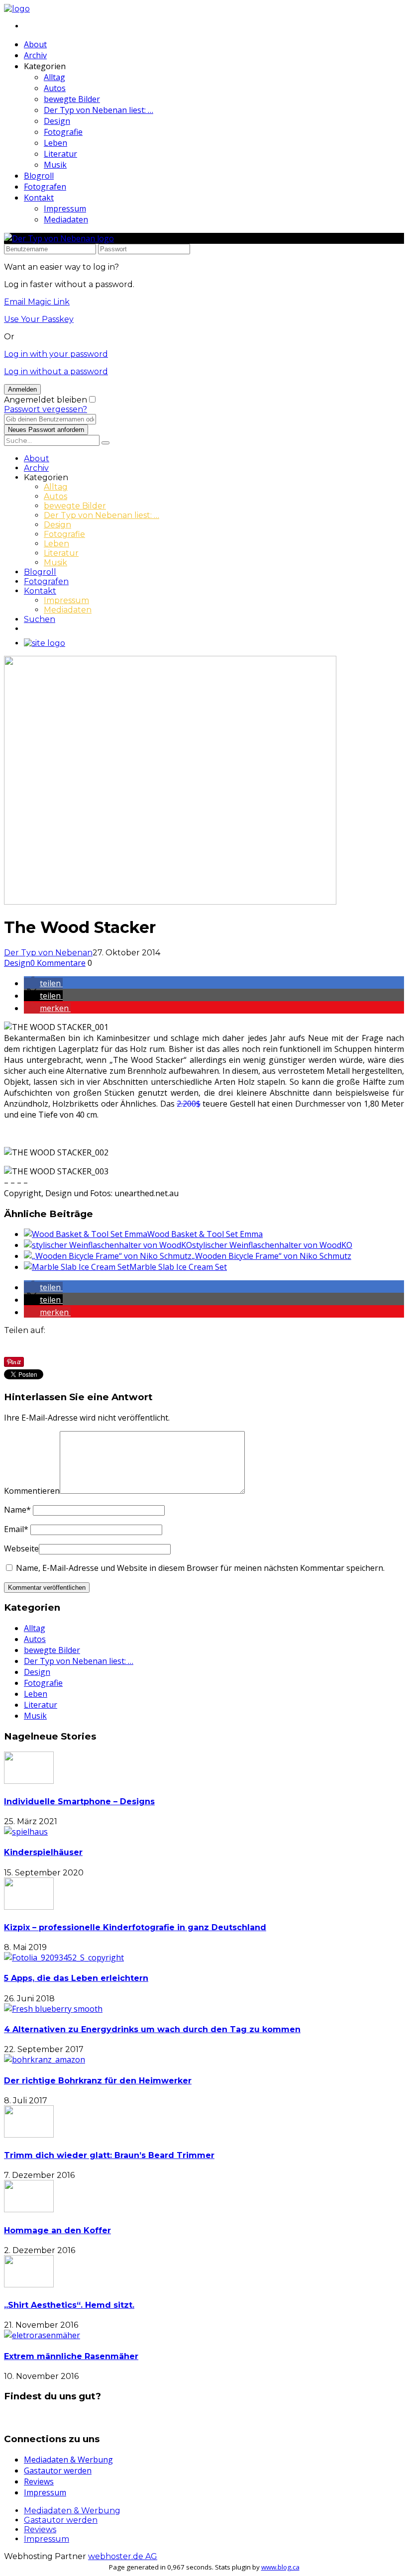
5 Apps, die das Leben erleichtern (76, 1978)
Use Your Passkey (39, 319)
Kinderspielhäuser (43, 1852)
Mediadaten (66, 219)
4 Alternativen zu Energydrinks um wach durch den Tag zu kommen (152, 2029)
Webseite (21, 1548)
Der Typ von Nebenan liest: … (99, 110)
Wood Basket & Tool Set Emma (205, 1234)
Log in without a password (56, 371)
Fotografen (45, 187)
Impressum (65, 208)
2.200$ (189, 1104)
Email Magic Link (37, 302)
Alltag (54, 77)
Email (16, 1529)
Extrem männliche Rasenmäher (71, 2356)
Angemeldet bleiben (46, 400)
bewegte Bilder (72, 99)
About (35, 44)
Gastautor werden (58, 2471)
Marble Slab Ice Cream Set (178, 1267)
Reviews (39, 2481)
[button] (43, 983)
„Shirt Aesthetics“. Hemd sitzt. (69, 2305)
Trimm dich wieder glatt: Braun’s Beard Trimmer (109, 2155)
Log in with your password (56, 354)
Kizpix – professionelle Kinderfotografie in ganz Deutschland (135, 1927)
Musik (55, 165)
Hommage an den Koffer (57, 2230)
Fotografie (63, 132)
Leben (55, 143)
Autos (55, 88)
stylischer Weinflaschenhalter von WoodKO (272, 1245)
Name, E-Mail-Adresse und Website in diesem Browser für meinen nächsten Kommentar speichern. (200, 1568)
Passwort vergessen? (46, 409)
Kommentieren (32, 1491)
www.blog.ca (280, 2567)
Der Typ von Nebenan (48, 953)
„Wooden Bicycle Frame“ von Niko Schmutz (271, 1256)
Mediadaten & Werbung (68, 2460)
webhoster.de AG (123, 2556)
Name (17, 1510)
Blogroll (39, 176)
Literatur (60, 154)
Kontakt (39, 198)
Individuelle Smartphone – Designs (79, 1802)
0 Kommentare (58, 963)
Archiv (35, 55)
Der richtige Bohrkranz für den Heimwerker (98, 2081)
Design (57, 121)
